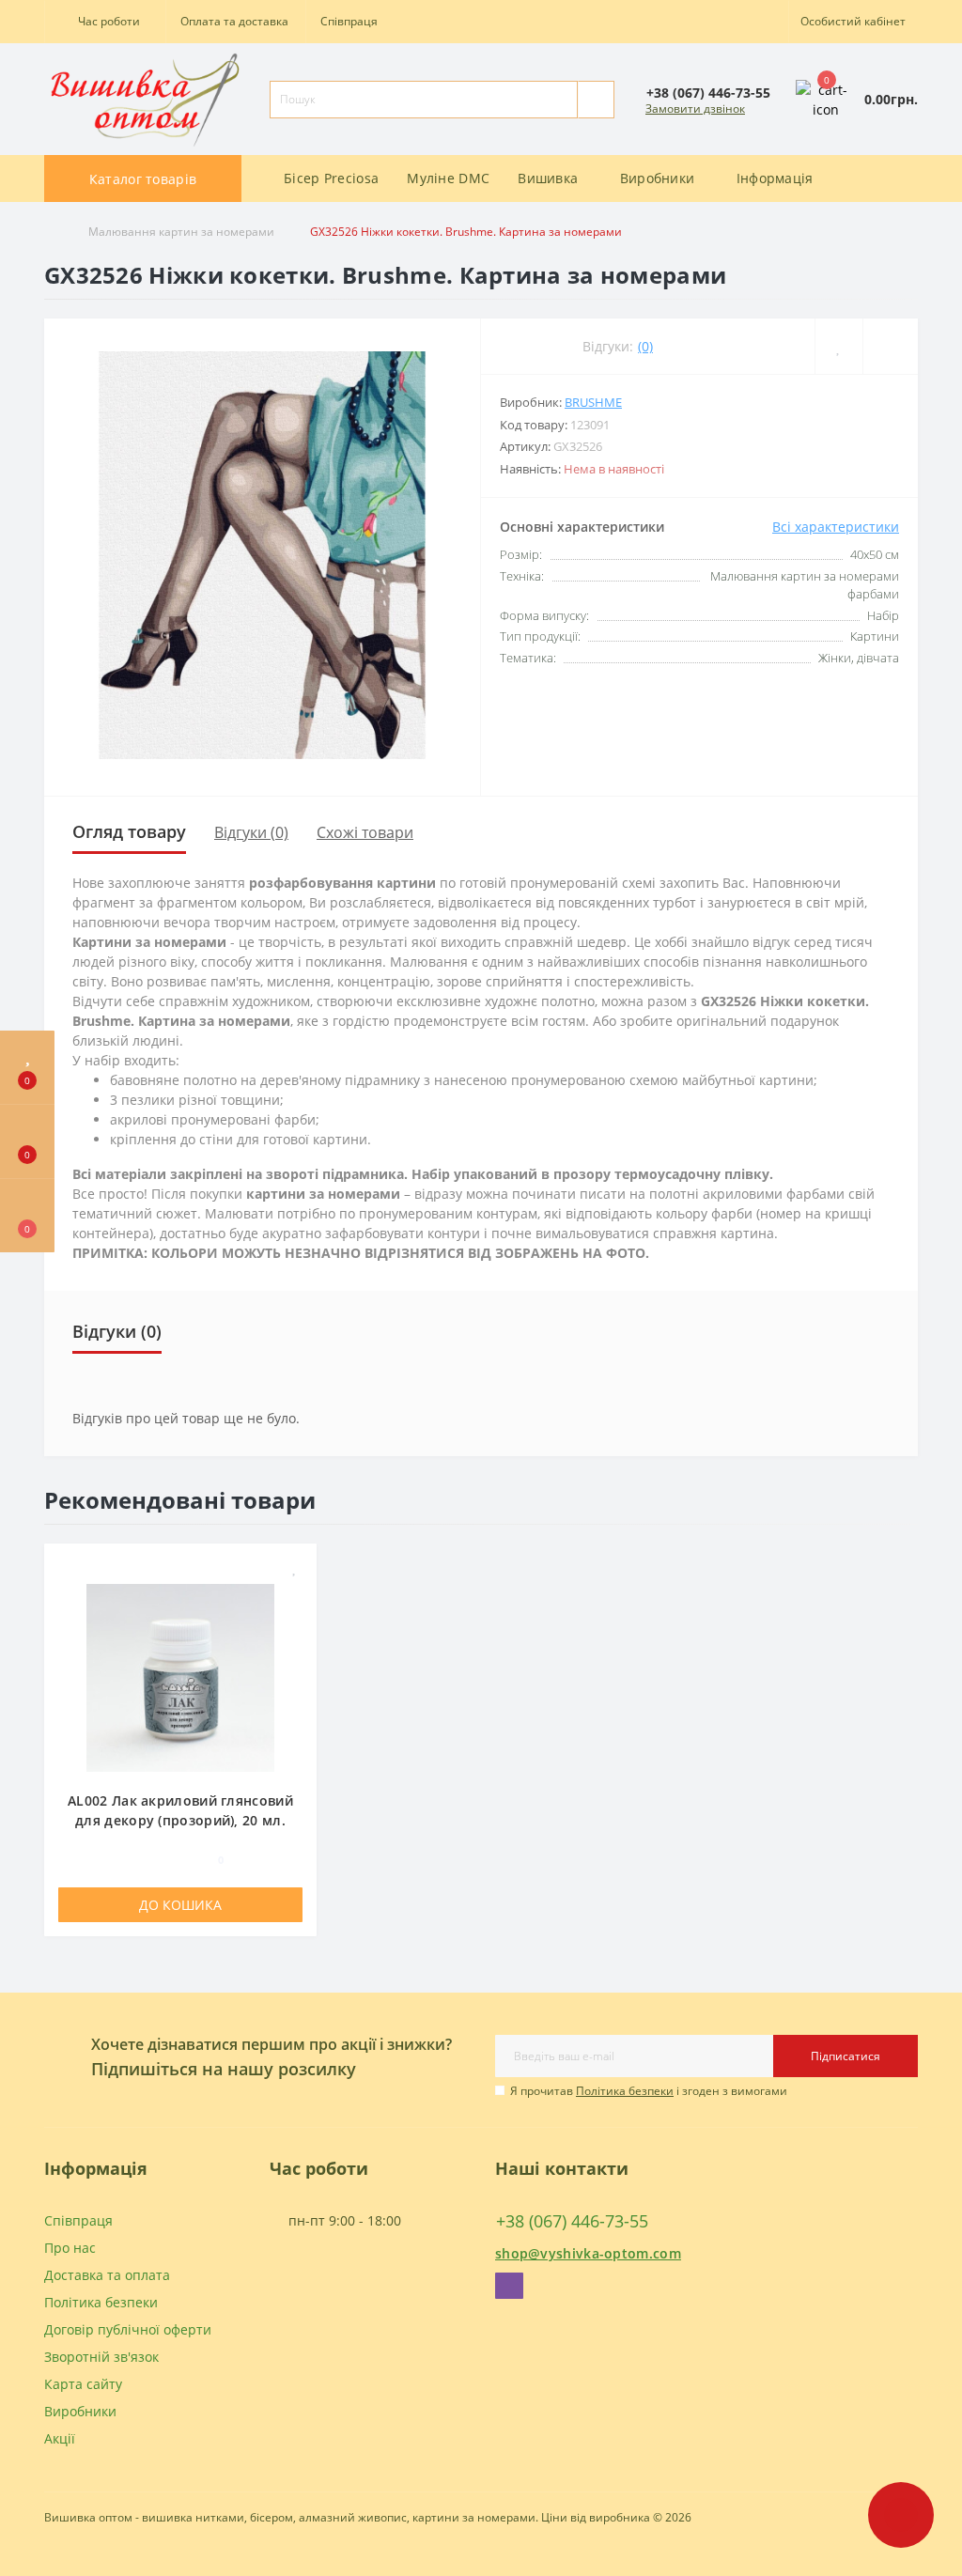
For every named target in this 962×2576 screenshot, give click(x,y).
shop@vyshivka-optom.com (588, 2253)
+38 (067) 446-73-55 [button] (572, 2221)
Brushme (593, 402)
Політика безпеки (625, 2091)
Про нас (70, 2248)
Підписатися (846, 2056)
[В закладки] (295, 1567)
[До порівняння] (295, 1595)
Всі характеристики (836, 527)
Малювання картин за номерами (181, 232)
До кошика (180, 1905)
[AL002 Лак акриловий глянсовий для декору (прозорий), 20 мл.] (180, 1676)
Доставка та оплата (107, 2275)
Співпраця (349, 21)
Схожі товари (365, 832)
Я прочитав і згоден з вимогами (649, 2091)
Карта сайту (83, 2384)
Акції (60, 2438)
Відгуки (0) (251, 832)
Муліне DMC (448, 178)
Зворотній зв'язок (101, 2357)
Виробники (80, 2411)
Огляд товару (129, 831)
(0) (645, 346)
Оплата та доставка (234, 21)
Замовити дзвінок (695, 109)
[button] (105, 22)
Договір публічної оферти (128, 2329)
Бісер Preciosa (331, 178)
